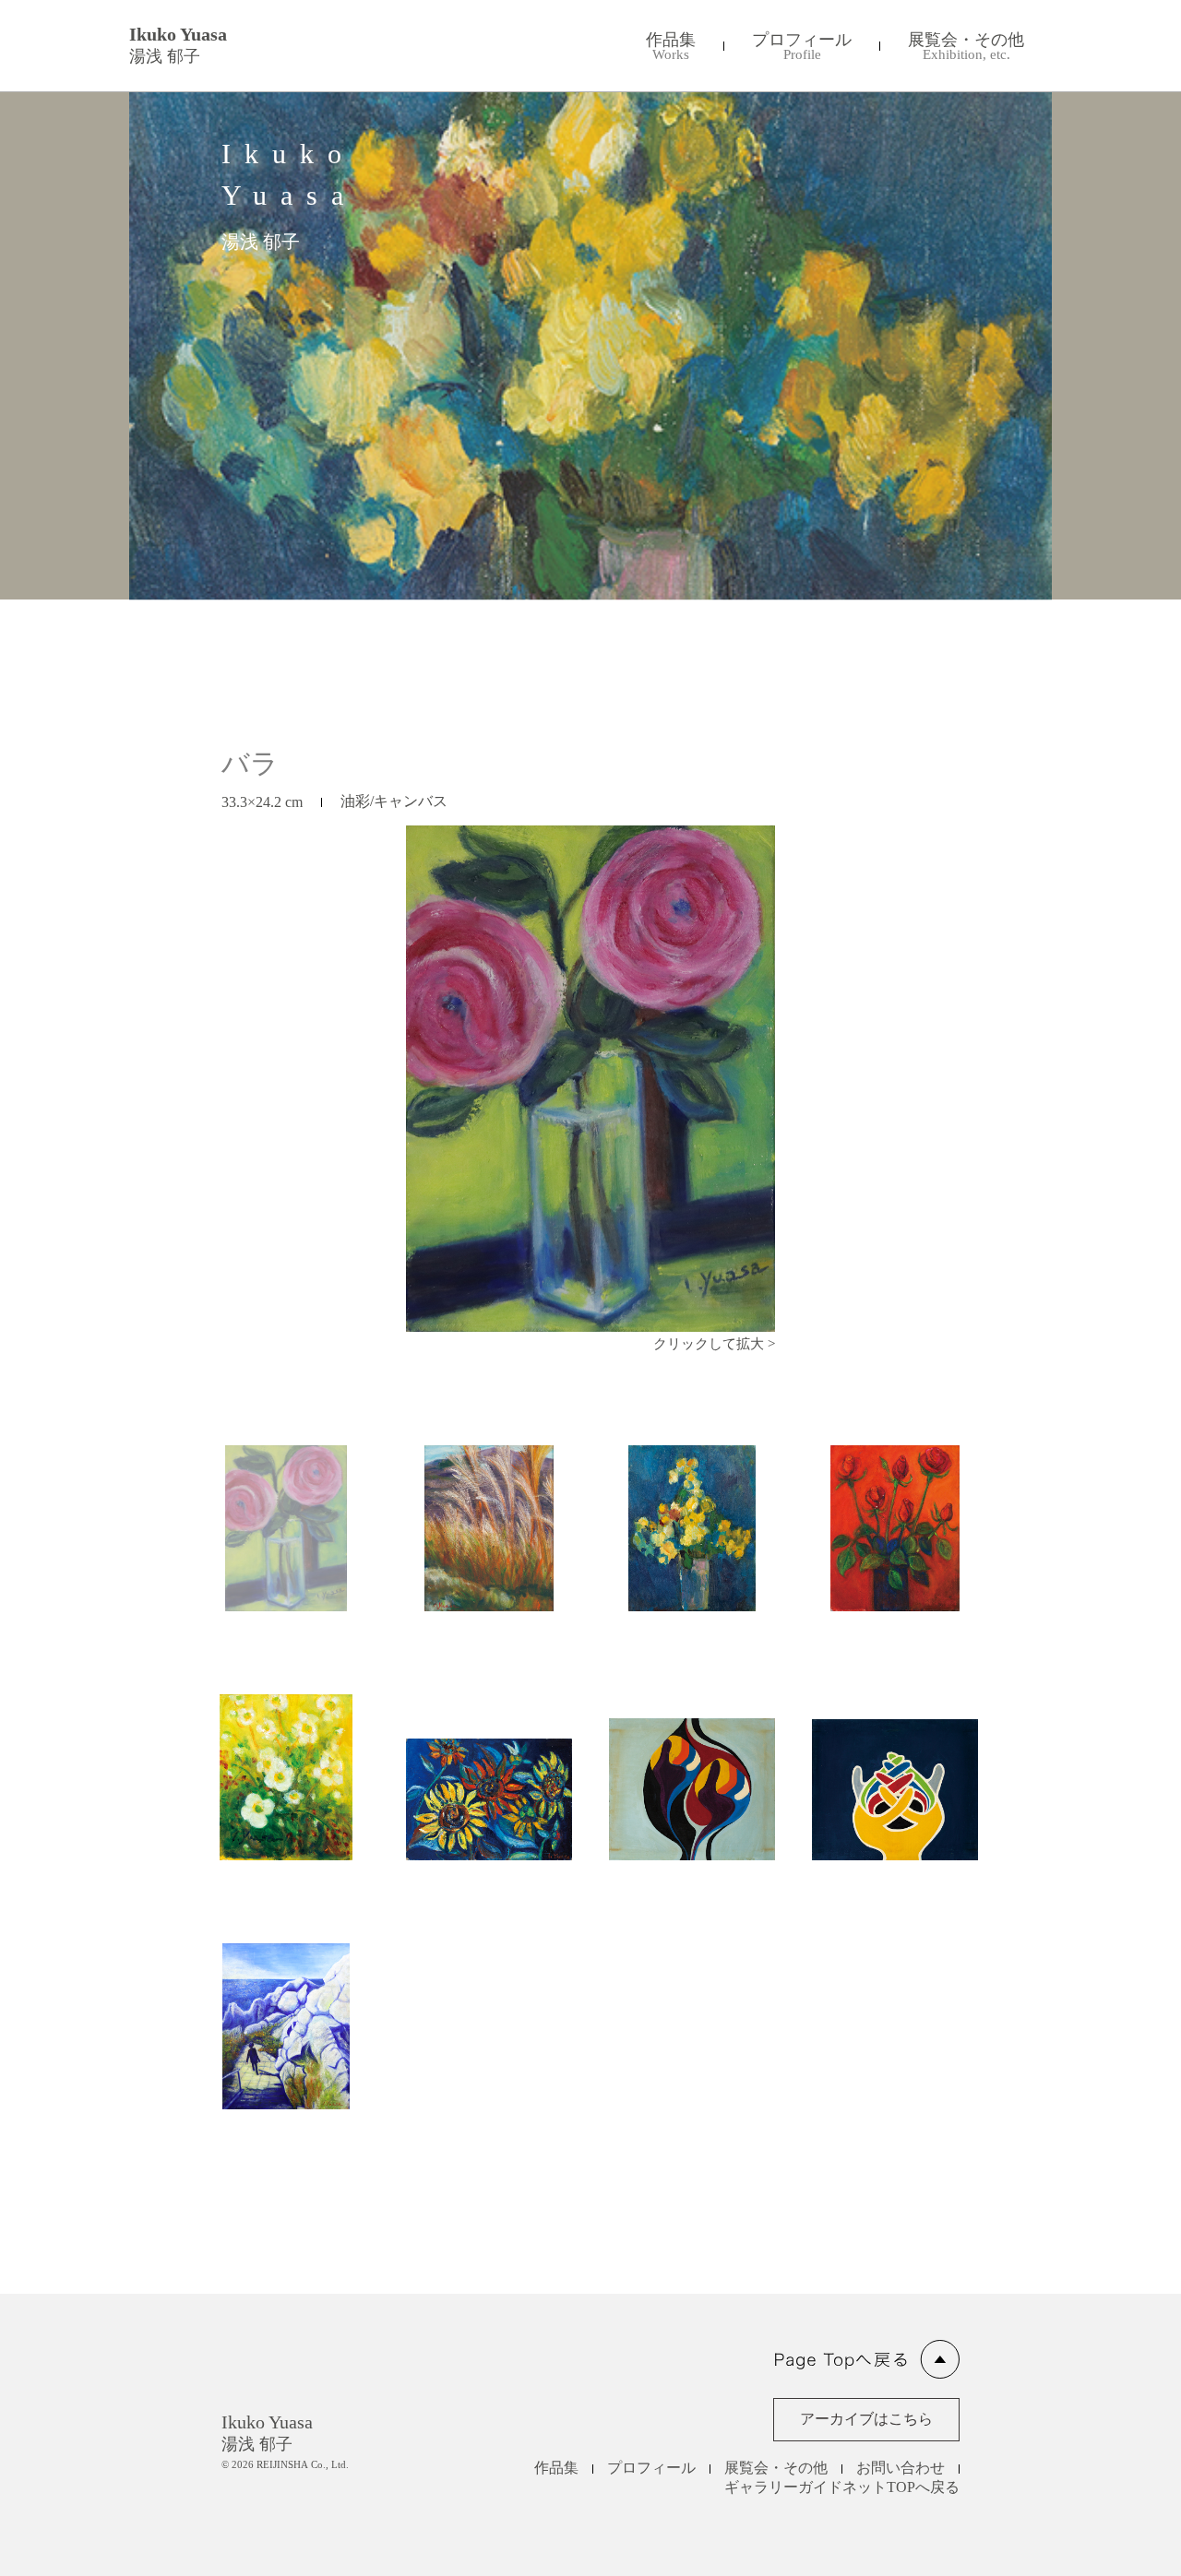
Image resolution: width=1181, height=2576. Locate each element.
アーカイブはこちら (866, 2419)
